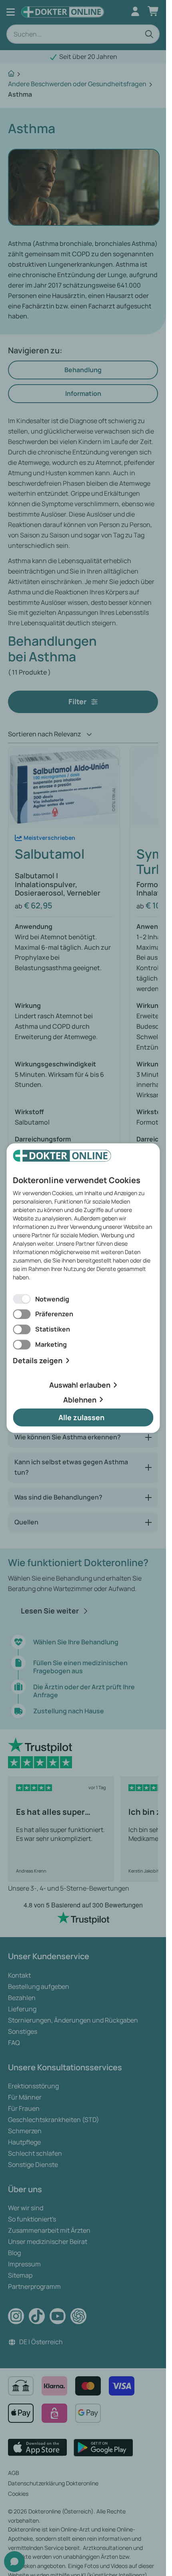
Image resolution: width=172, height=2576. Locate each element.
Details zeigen (38, 1361)
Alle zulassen (81, 1417)
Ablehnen (80, 1399)
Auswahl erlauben (80, 1385)
